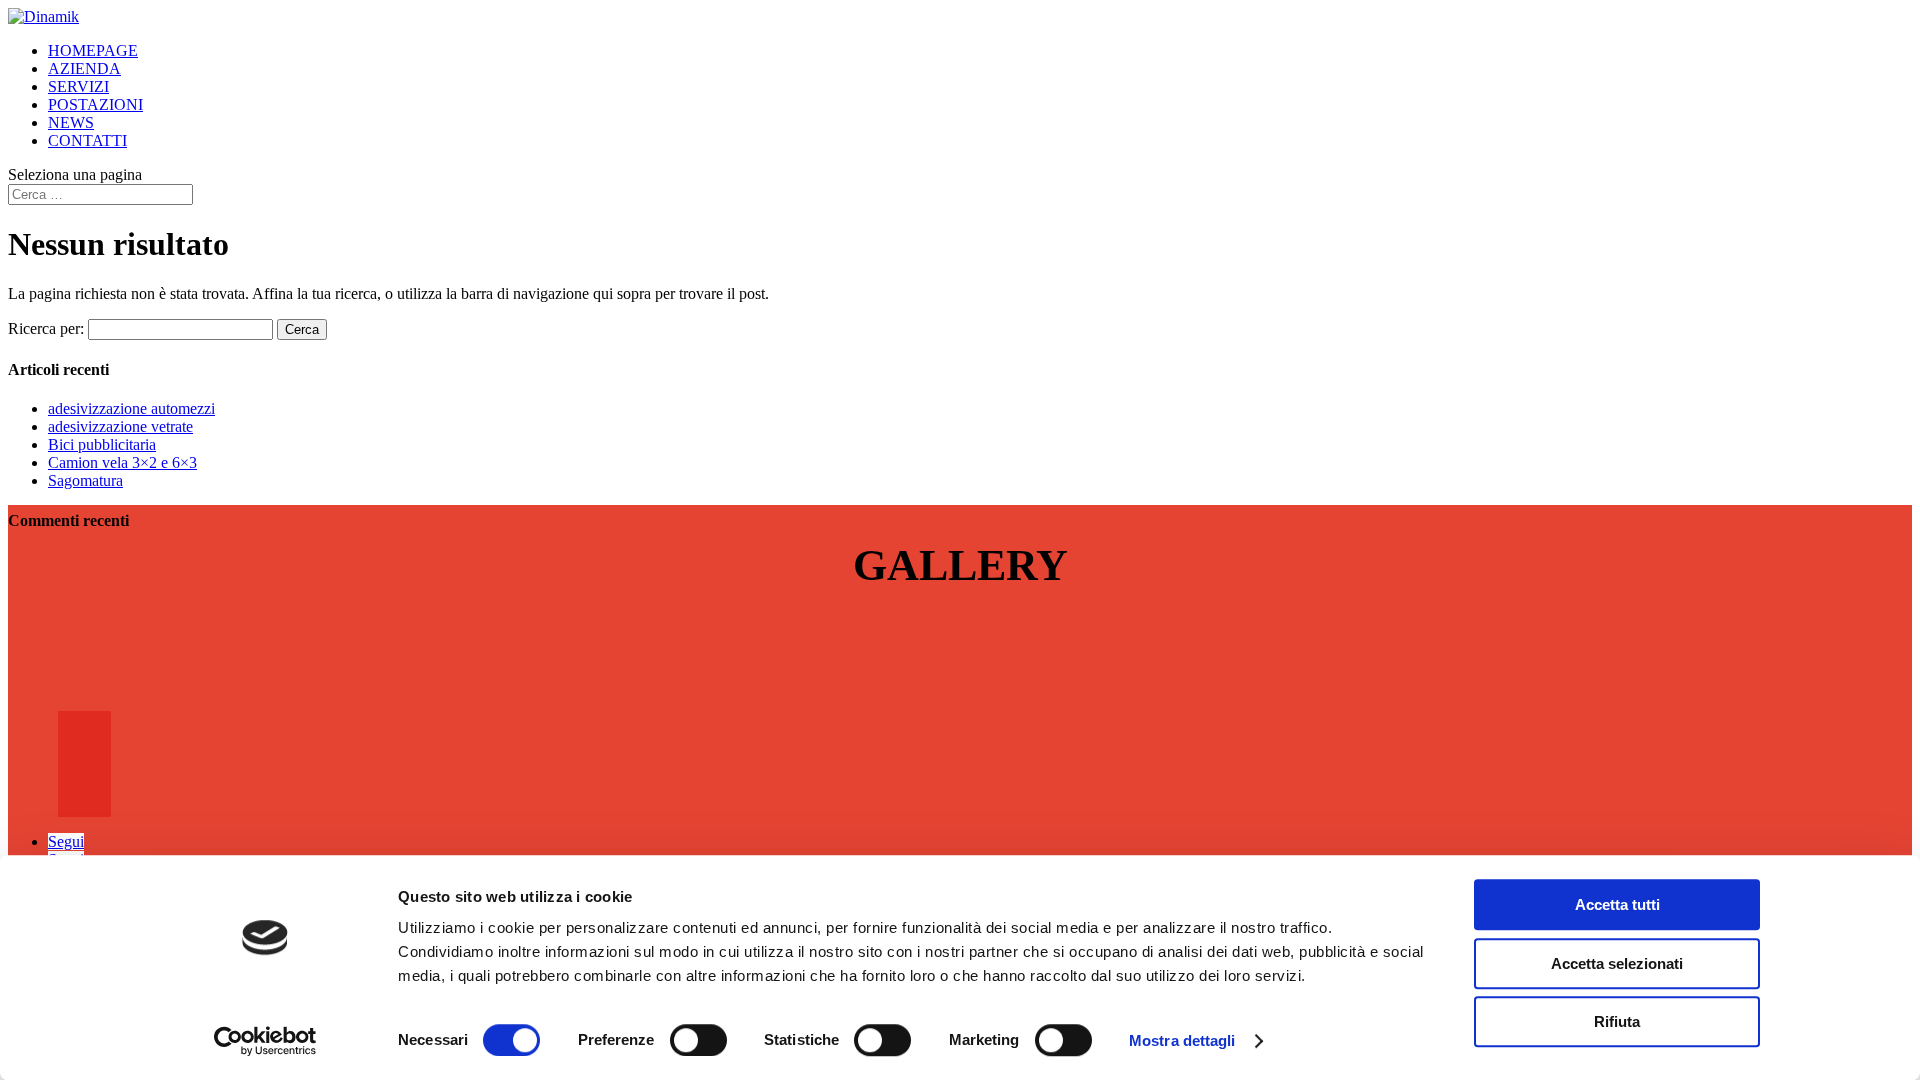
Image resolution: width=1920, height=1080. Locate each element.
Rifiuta (1617, 1021)
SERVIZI (78, 86)
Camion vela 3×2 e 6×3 (122, 462)
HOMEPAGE (93, 50)
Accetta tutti (1617, 904)
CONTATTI (87, 140)
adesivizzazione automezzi (131, 408)
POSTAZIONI (95, 104)
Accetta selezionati (1617, 963)
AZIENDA (84, 68)
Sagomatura (85, 480)
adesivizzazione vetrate (120, 426)
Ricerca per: (46, 328)
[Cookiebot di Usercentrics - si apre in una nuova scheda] (265, 1041)
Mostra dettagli (1182, 1040)
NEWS (71, 122)
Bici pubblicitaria (102, 444)
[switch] (698, 1040)
